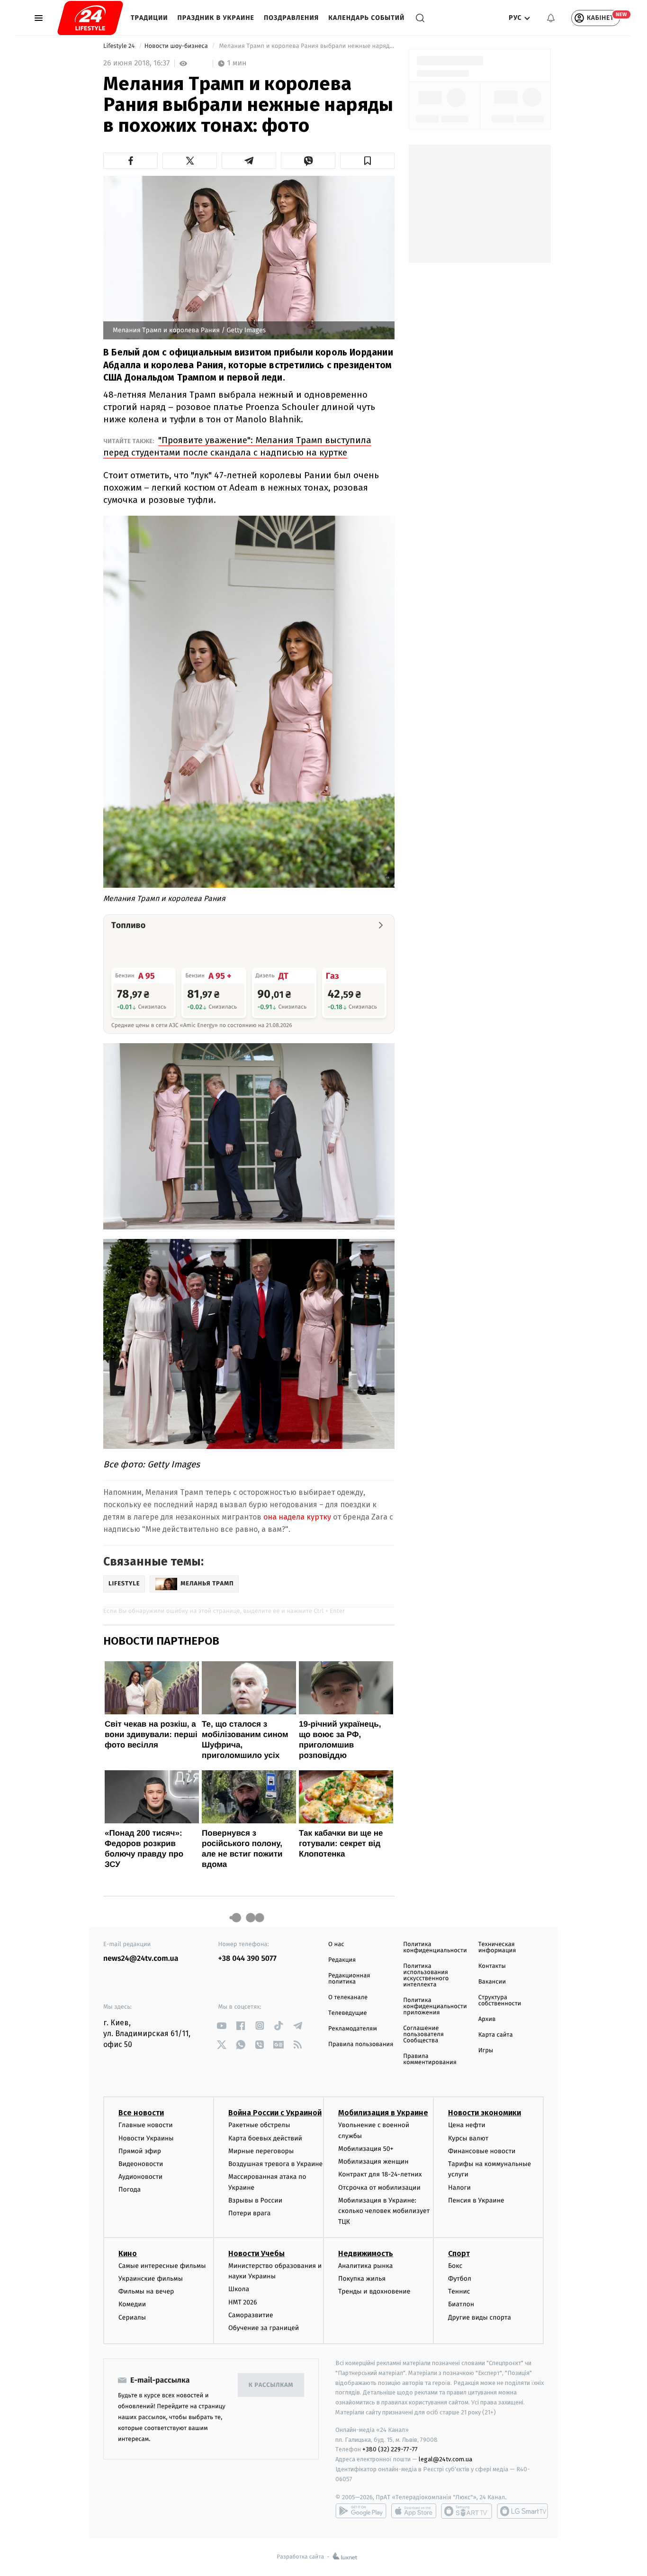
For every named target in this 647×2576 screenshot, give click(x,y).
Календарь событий (366, 18)
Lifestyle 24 (120, 46)
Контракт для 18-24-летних (380, 2174)
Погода (130, 2189)
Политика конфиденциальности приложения (435, 2007)
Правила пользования (361, 2044)
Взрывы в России (255, 2200)
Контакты (492, 1966)
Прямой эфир (140, 2151)
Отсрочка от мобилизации (379, 2188)
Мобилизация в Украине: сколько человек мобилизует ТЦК (384, 2211)
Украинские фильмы (151, 2279)
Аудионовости (140, 2177)
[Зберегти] (367, 161)
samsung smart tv (522, 2511)
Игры (486, 2051)
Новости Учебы (256, 2253)
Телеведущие (348, 2013)
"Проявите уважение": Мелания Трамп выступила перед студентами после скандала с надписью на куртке (237, 446)
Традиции (149, 18)
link (222, 2025)
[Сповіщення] (551, 18)
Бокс (455, 2266)
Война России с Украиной (275, 2113)
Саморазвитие (251, 2315)
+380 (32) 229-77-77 (390, 2449)
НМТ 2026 (243, 2302)
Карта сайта (496, 2035)
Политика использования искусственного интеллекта (426, 1975)
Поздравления (291, 18)
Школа (239, 2289)
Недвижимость (366, 2253)
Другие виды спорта (480, 2317)
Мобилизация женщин (373, 2162)
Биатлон (461, 2304)
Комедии (132, 2304)
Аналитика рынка (366, 2266)
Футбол (460, 2279)
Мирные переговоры (261, 2151)
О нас (336, 1944)
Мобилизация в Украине (383, 2113)
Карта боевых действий (265, 2138)
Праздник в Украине (216, 18)
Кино (128, 2253)
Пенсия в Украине (476, 2200)
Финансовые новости (482, 2151)
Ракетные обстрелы (259, 2125)
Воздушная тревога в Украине (275, 2164)
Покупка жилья (362, 2279)
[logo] (90, 18)
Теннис (459, 2291)
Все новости (141, 2113)
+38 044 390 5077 (247, 1959)
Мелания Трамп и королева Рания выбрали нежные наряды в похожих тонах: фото (306, 46)
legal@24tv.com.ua (445, 2459)
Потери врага (249, 2213)
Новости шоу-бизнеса (177, 46)
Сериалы (132, 2317)
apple (414, 2511)
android (361, 2511)
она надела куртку (297, 1517)
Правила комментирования (430, 2059)
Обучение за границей (264, 2328)
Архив (487, 2019)
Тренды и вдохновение (374, 2291)
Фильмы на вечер (146, 2291)
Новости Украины (146, 2138)
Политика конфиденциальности (435, 1948)
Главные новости (146, 2125)
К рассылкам (271, 2385)
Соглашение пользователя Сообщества (423, 2034)
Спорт (459, 2253)
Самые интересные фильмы (162, 2266)
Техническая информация (497, 1948)
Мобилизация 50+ (366, 2149)
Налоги (459, 2188)
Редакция (342, 1960)
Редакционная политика (349, 1979)
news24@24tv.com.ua (141, 1959)
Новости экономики (485, 2113)
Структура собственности (500, 2001)
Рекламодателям (353, 2029)
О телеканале (348, 1998)
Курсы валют (468, 2138)
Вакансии (492, 1982)
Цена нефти (467, 2125)
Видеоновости (141, 2164)
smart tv (467, 2511)
